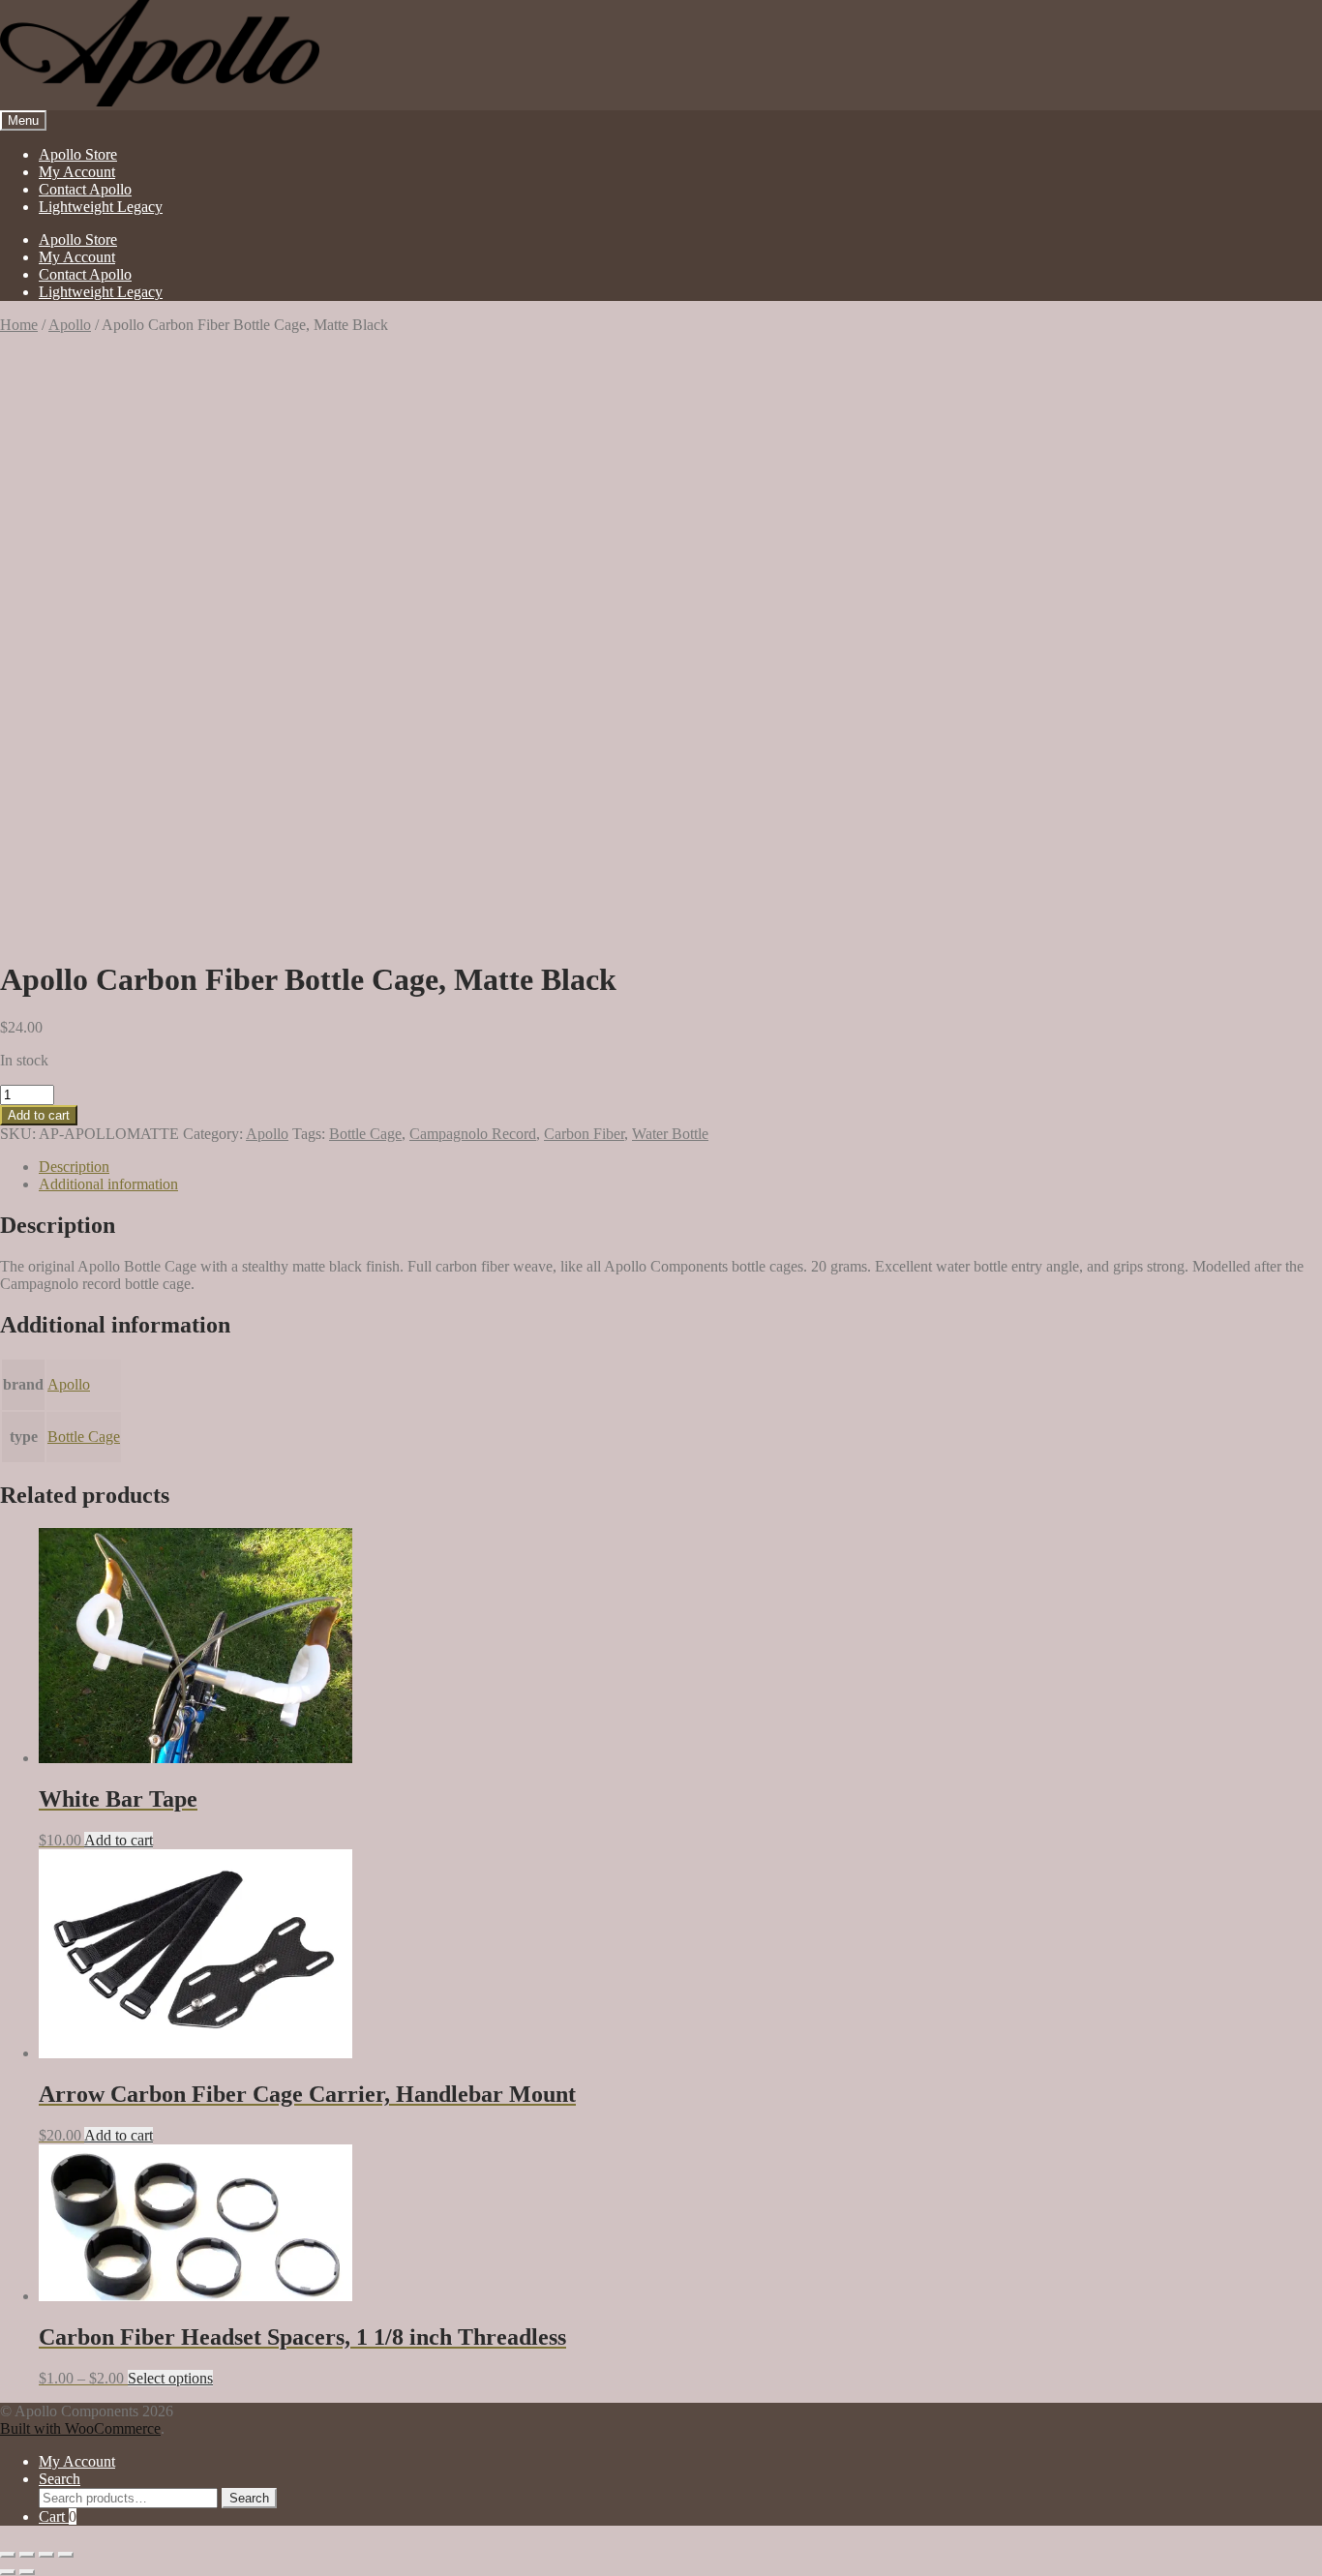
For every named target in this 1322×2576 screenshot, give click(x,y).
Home (19, 325)
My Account (77, 172)
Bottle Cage (365, 1134)
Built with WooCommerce (80, 2428)
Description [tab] (74, 1167)
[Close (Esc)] (66, 2555)
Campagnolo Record (473, 1134)
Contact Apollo (85, 189)
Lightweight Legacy (101, 207)
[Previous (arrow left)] (8, 2572)
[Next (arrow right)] (27, 2572)
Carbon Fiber (584, 1134)
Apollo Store (78, 154)
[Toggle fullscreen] (27, 2555)
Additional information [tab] (108, 1184)
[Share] (46, 2555)
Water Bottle (670, 1134)
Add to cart (39, 1115)
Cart (58, 2516)
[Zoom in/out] (8, 2555)
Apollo (70, 325)
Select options (170, 2378)
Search (60, 2479)
